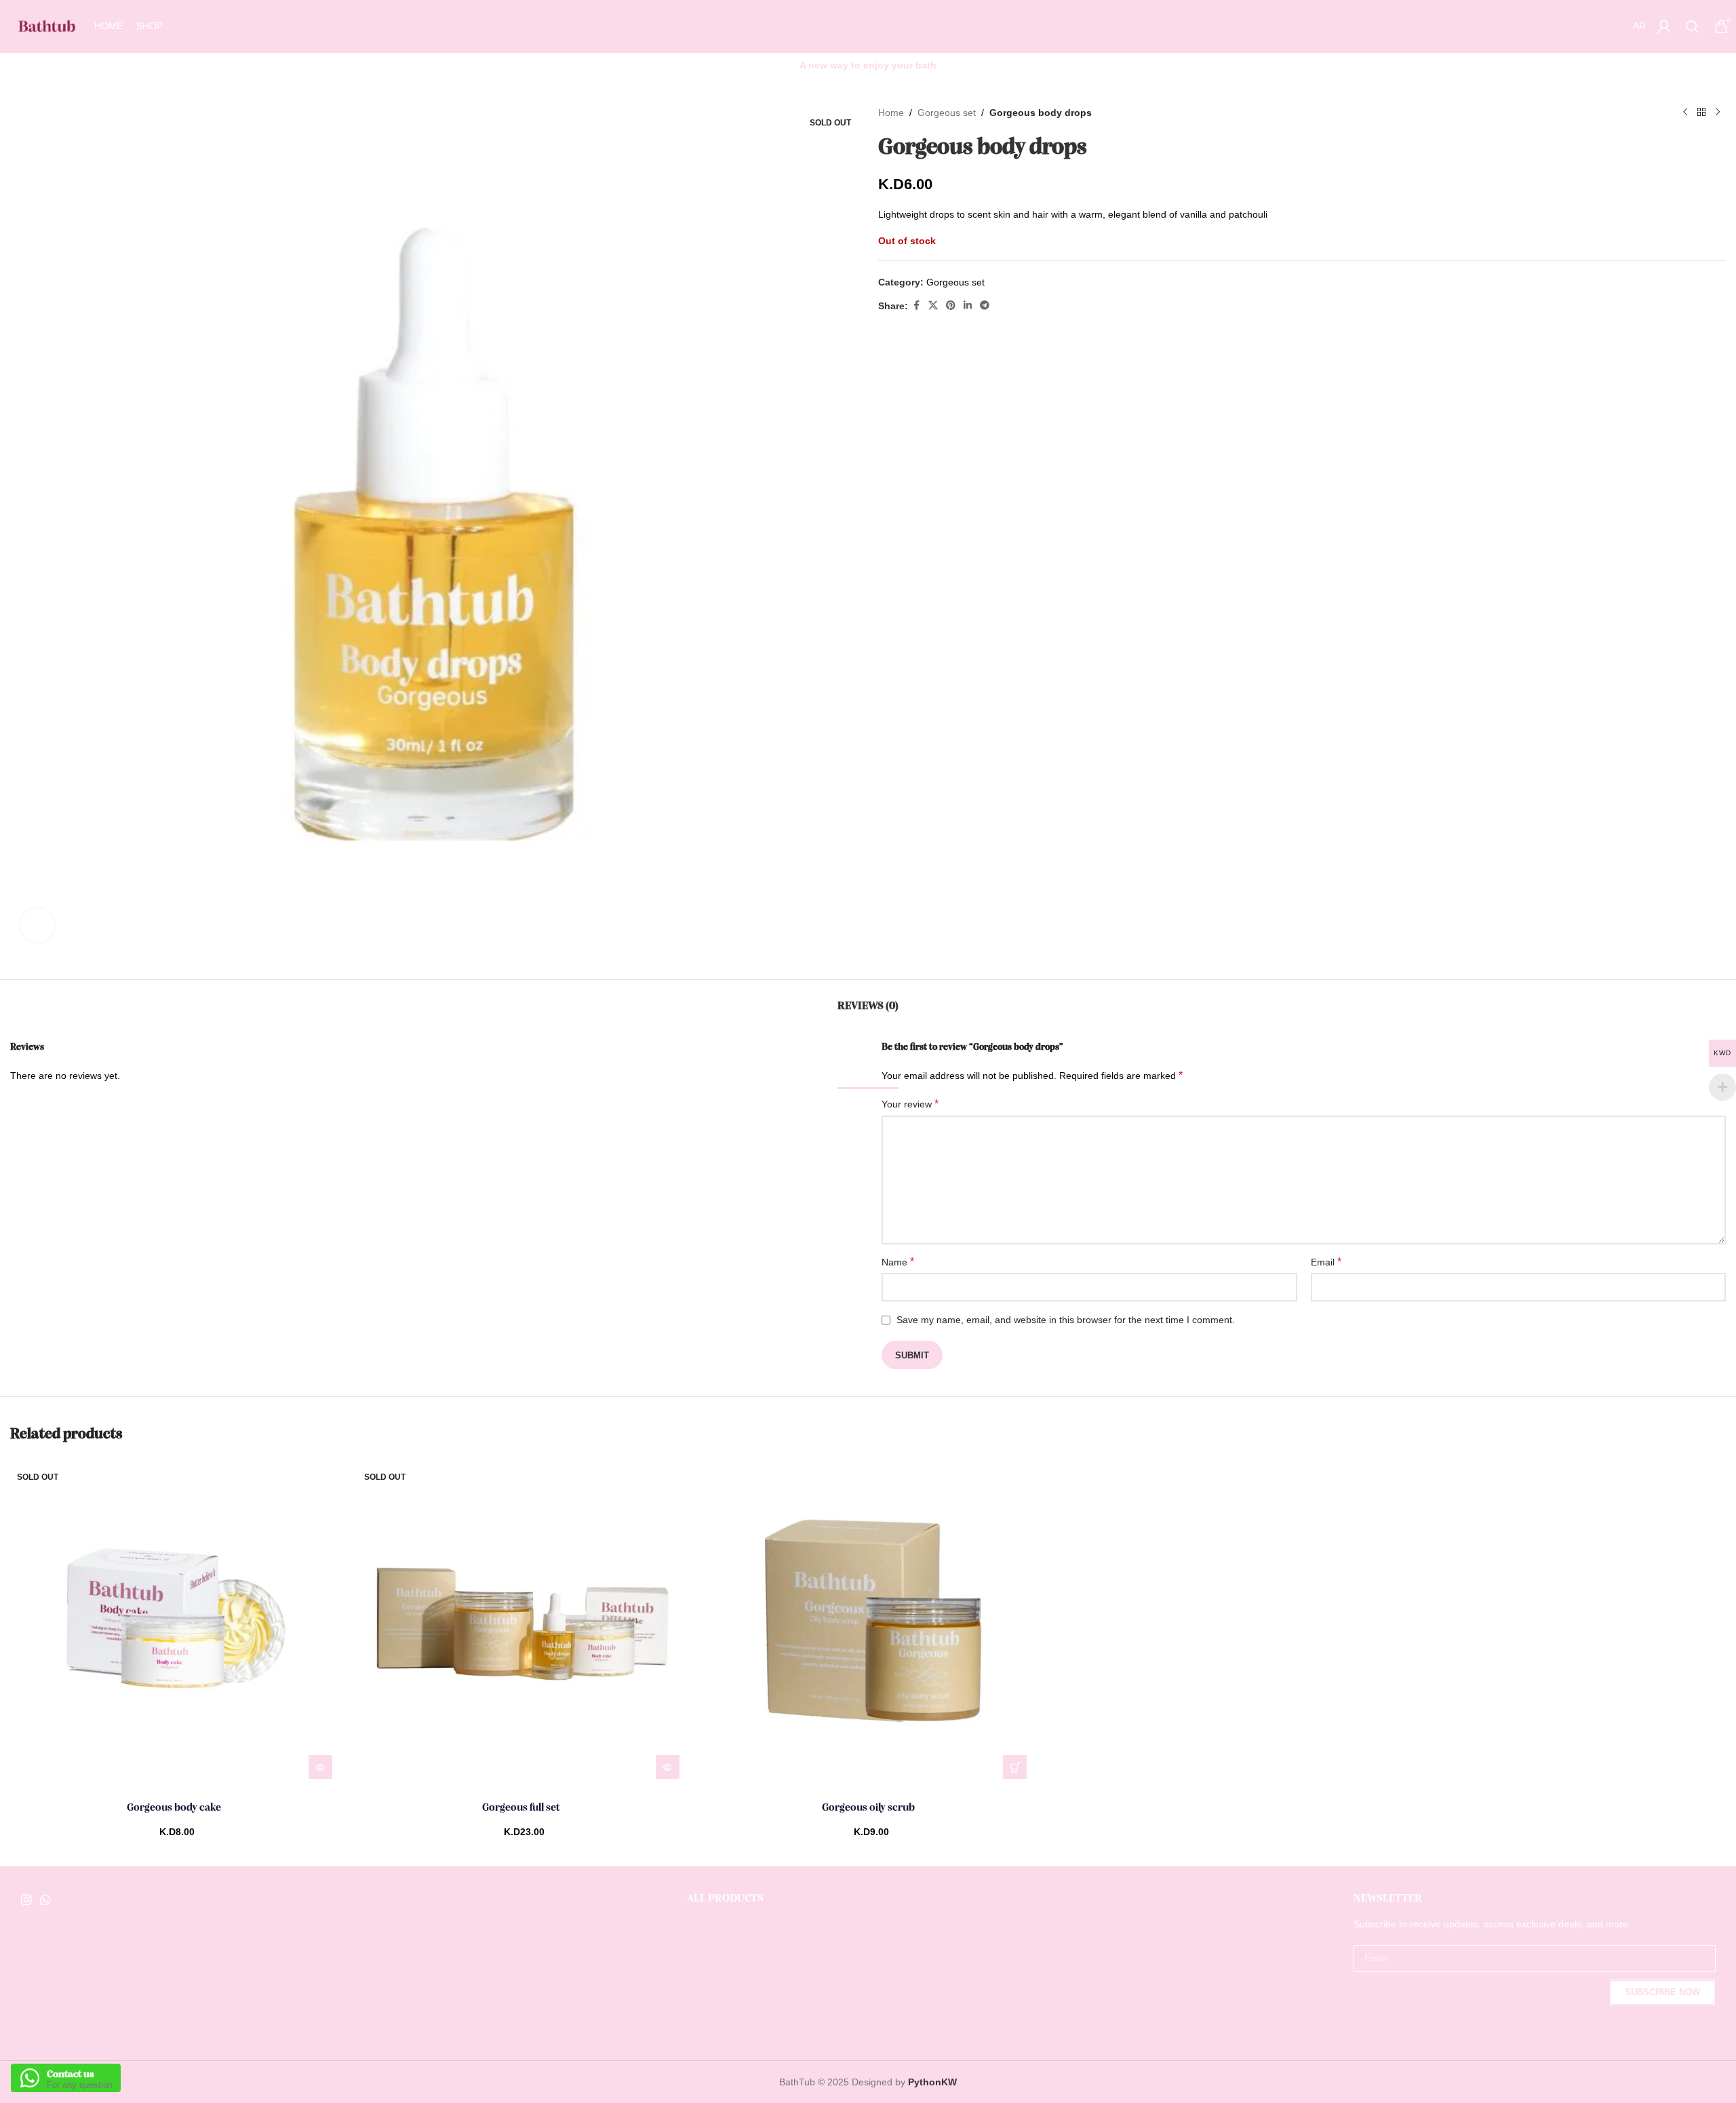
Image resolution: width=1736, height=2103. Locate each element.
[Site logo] (45, 26)
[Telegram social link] (985, 306)
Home (891, 113)
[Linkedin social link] (968, 306)
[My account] (1664, 26)
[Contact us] (30, 2078)
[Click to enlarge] (37, 925)
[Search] (1693, 26)
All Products (725, 1899)
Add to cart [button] (1015, 1767)
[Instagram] (26, 1900)
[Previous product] (1685, 113)
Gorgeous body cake (174, 1808)
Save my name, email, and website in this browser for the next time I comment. (1066, 1320)
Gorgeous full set (521, 1808)
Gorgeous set (947, 113)
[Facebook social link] (916, 306)
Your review (910, 1104)
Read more (320, 1767)
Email (1326, 1262)
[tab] (868, 1000)
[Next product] (1718, 113)
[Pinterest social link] (951, 306)
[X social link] (933, 306)
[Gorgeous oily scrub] (868, 1622)
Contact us (71, 2074)
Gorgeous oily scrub (868, 1808)
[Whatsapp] (45, 1900)
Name (898, 1262)
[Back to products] (1701, 113)
